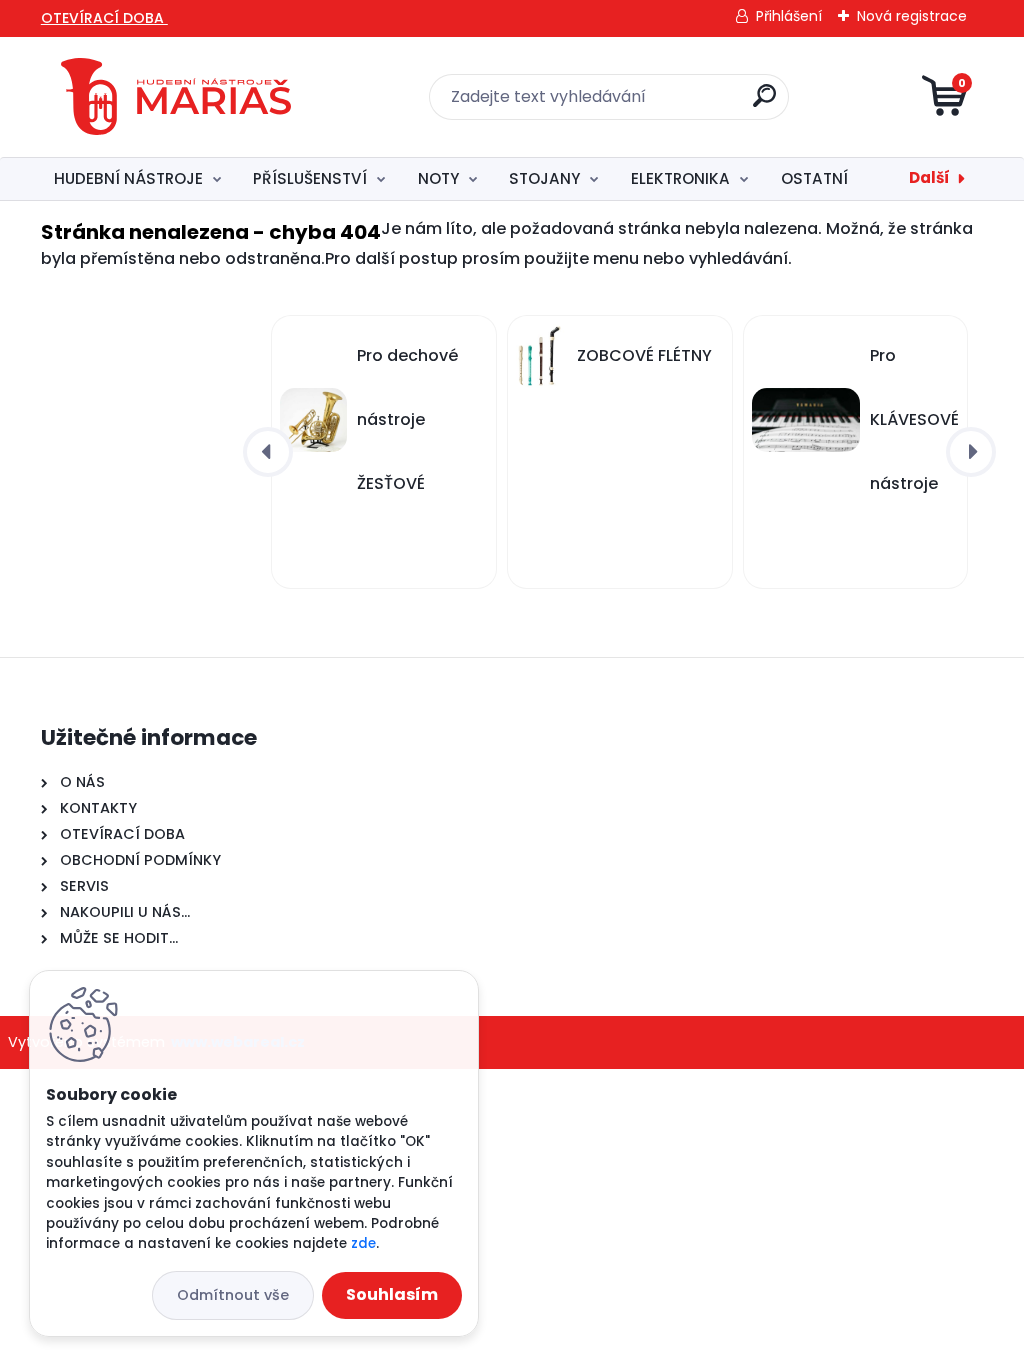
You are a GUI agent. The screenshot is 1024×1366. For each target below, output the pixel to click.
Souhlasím (392, 1294)
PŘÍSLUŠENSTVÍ (310, 178)
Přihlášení (789, 16)
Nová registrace (912, 16)
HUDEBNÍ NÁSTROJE (128, 178)
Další (929, 177)
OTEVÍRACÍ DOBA (104, 18)
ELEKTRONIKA (680, 178)
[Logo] (176, 97)
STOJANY (544, 178)
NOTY (438, 178)
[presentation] (268, 452)
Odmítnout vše (233, 1295)
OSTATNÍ (814, 178)
